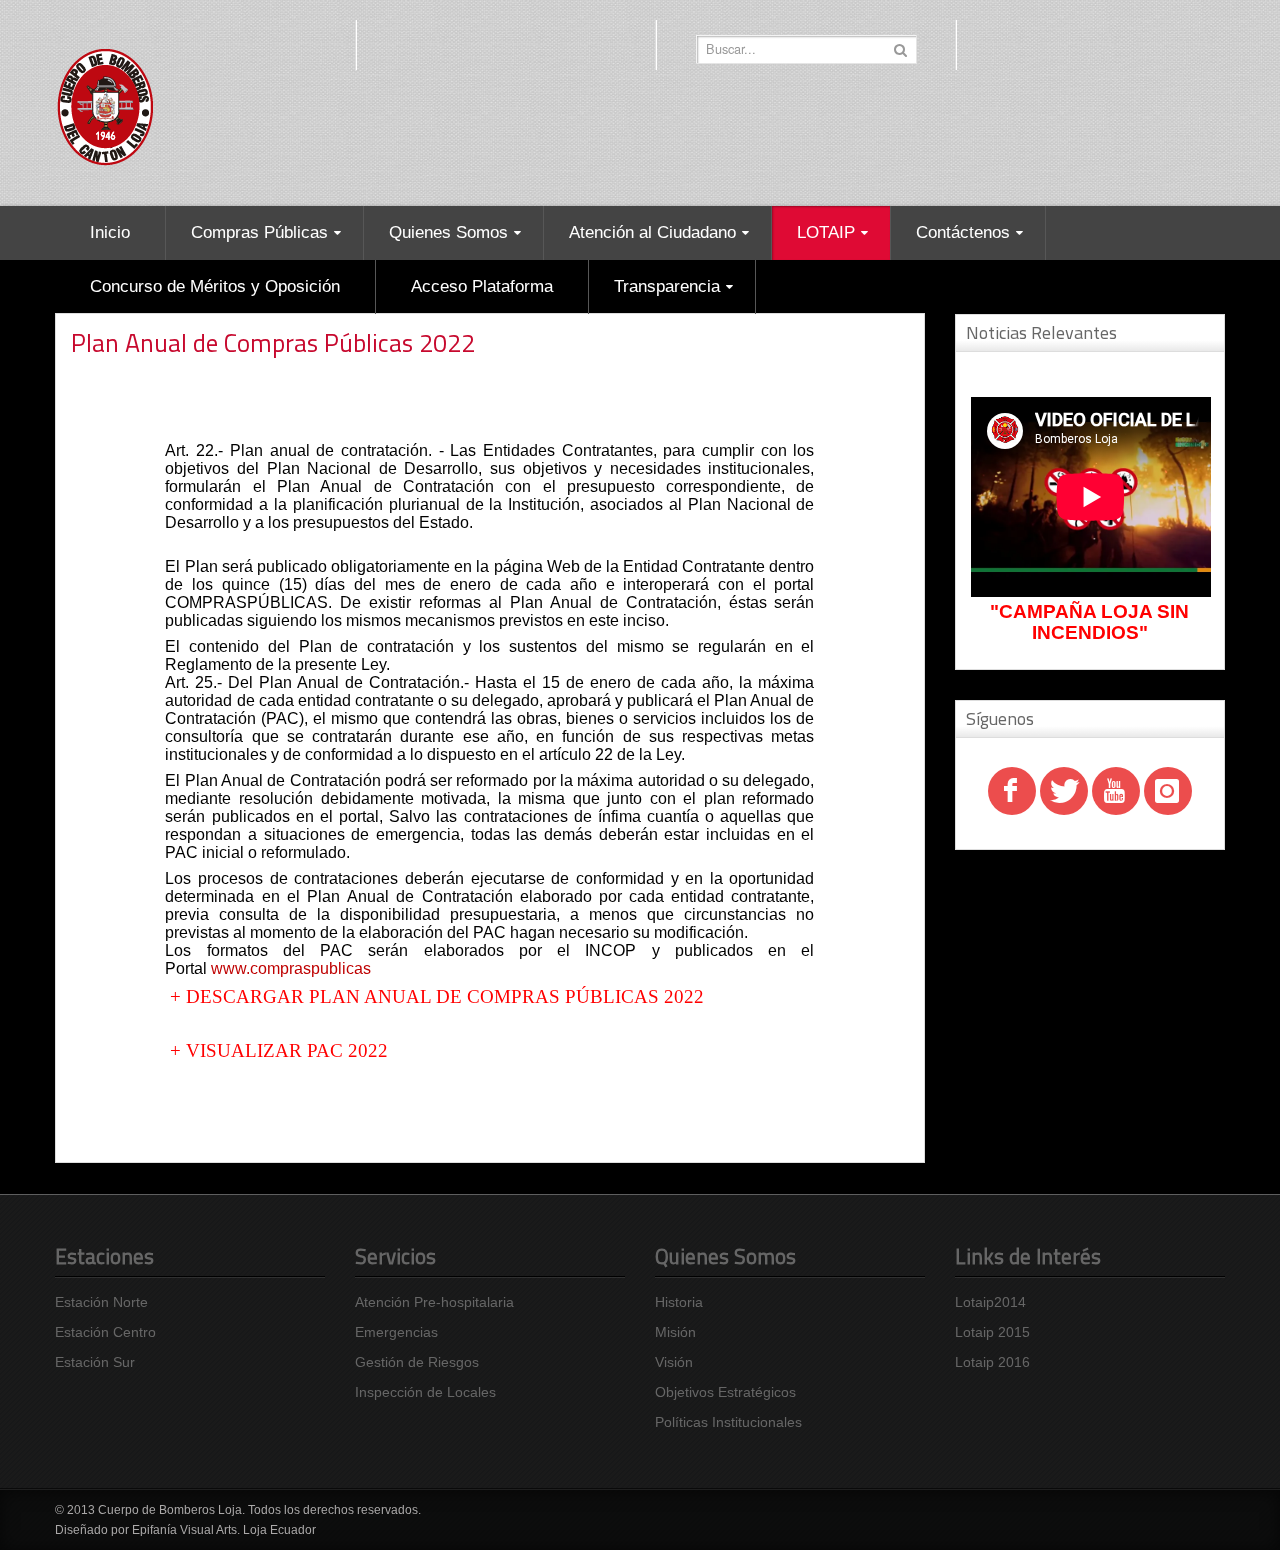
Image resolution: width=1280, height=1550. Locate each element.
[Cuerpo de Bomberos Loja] (105, 103)
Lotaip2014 (990, 1302)
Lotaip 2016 (992, 1362)
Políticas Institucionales (728, 1422)
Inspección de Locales (425, 1392)
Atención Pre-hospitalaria (434, 1302)
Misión (675, 1332)
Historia (679, 1302)
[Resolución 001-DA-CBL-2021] (167, 996)
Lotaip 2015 (992, 1332)
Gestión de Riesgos (417, 1362)
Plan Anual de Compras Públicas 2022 (273, 342)
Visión (674, 1362)
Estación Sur (95, 1362)
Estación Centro (105, 1332)
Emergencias (396, 1332)
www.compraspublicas (291, 968)
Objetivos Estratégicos (725, 1392)
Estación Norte (101, 1302)
